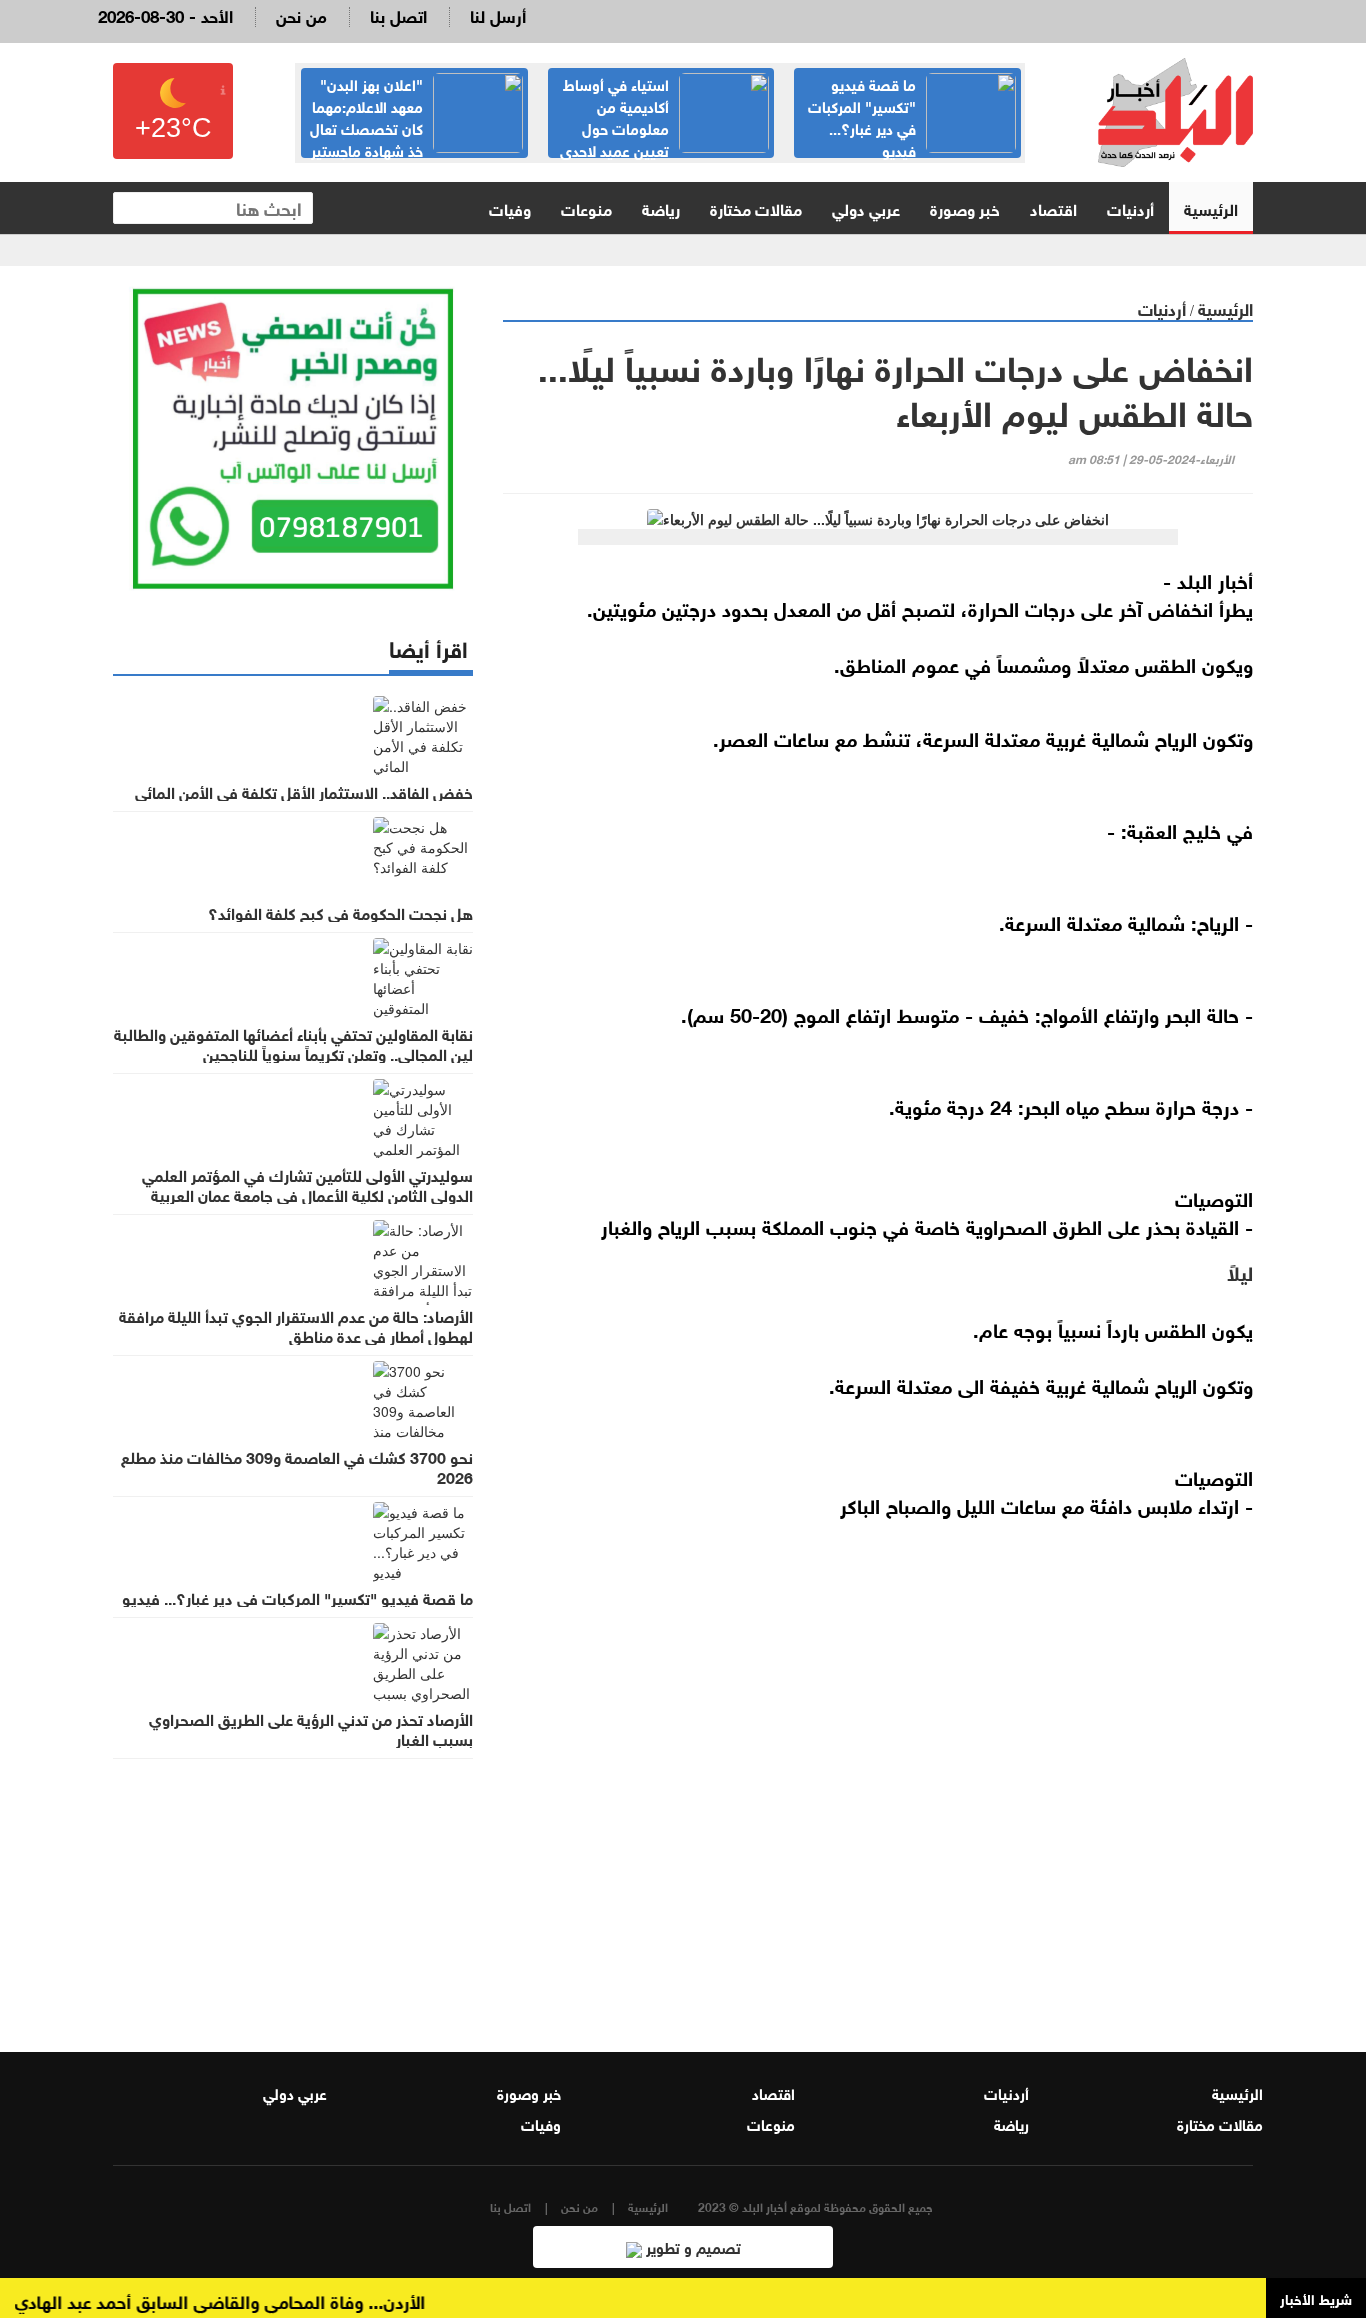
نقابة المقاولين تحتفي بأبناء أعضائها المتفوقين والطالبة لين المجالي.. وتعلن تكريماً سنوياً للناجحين (293, 1043)
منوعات (586, 207)
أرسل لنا (498, 14)
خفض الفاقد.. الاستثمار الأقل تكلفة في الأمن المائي (304, 791)
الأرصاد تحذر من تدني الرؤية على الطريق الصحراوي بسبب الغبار (311, 1728)
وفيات (510, 207)
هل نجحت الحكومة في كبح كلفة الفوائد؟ (340, 912)
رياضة (661, 207)
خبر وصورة (965, 207)
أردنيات (1130, 207)
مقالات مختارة (756, 207)
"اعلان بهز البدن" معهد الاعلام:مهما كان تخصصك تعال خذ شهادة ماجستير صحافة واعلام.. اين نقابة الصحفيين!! (416, 138)
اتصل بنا (398, 14)
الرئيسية (1211, 207)
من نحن (301, 14)
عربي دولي (866, 207)
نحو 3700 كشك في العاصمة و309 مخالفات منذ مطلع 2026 (297, 1466)
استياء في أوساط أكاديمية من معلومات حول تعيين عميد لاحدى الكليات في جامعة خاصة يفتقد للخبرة (664, 138)
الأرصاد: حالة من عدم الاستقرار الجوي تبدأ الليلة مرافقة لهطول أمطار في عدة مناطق (296, 1325)
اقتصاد (1053, 207)
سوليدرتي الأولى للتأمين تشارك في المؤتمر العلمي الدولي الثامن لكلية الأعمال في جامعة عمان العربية (307, 1184)
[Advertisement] (878, 1771)
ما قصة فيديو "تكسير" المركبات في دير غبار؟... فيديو (862, 116)
